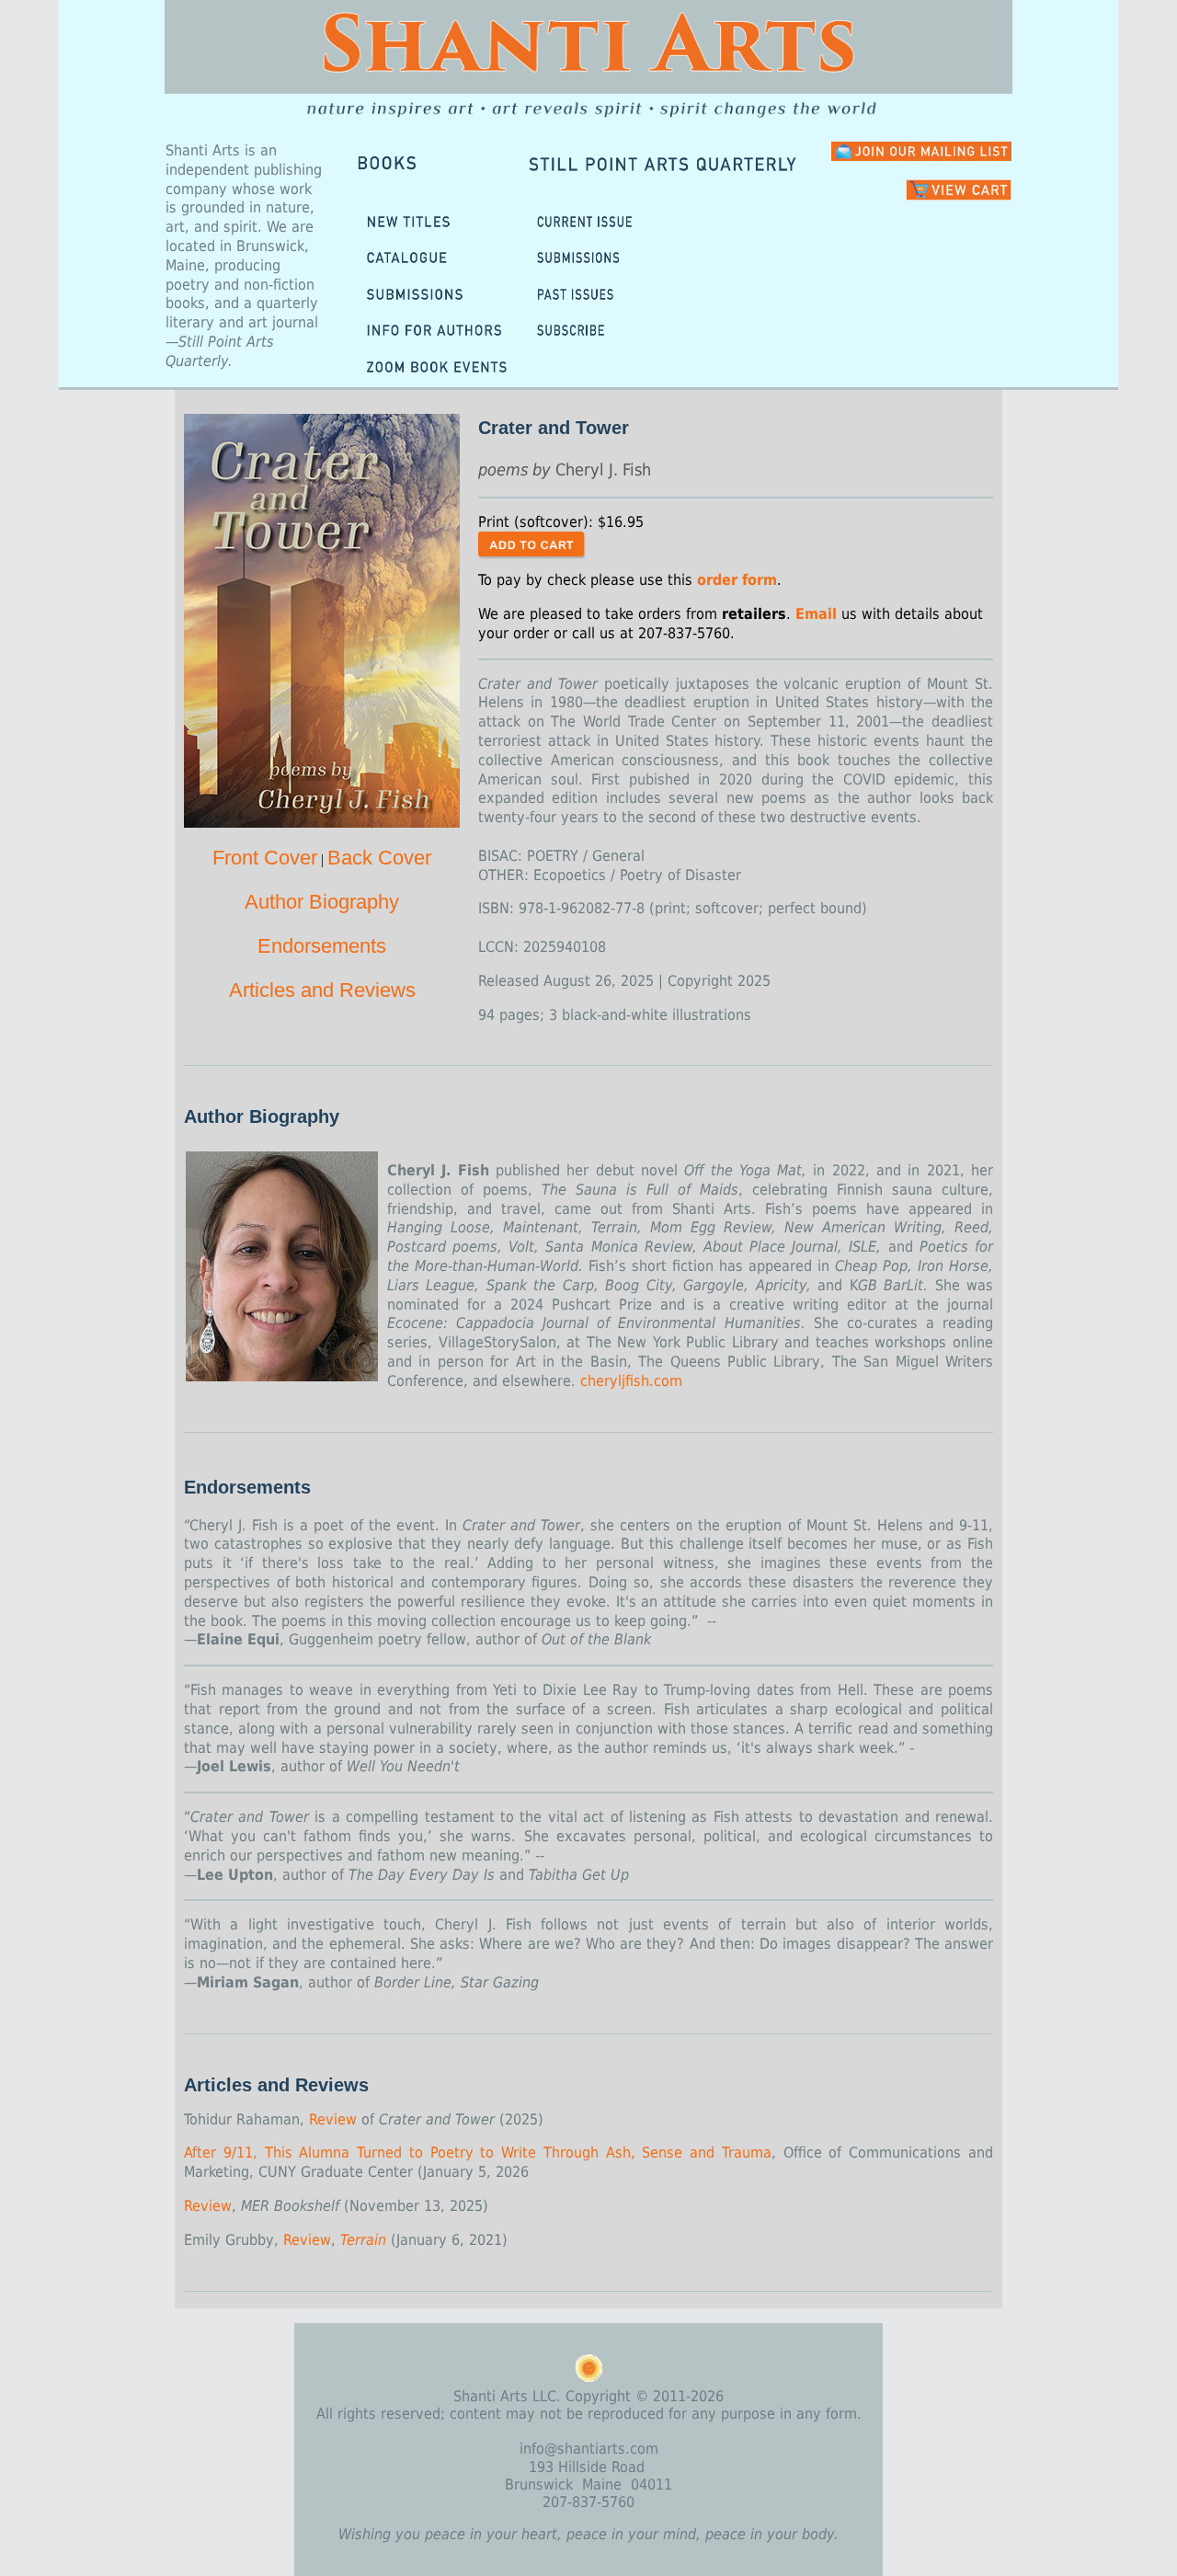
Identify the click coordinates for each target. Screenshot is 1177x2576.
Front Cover (265, 858)
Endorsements (322, 946)
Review (333, 2119)
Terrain (363, 2240)
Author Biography (322, 902)
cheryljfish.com (631, 1381)
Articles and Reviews (322, 990)
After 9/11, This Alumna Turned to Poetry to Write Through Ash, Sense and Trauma (478, 2152)
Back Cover (379, 858)
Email (816, 614)
